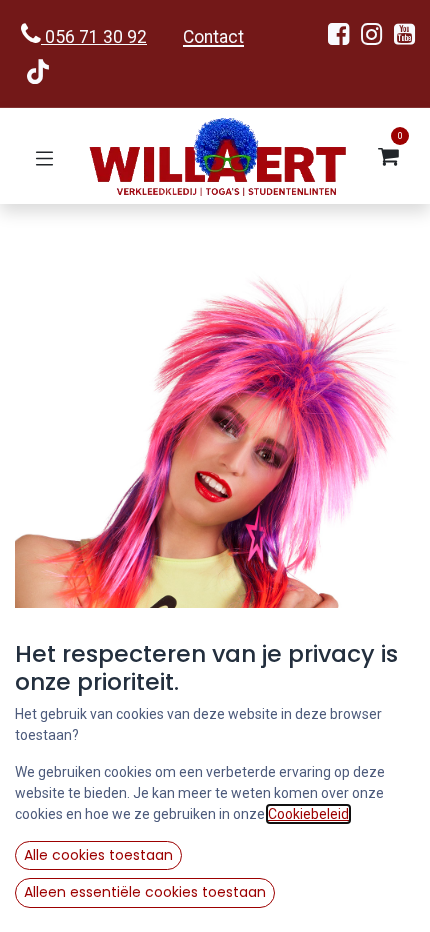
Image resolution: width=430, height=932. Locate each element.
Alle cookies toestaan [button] (98, 855)
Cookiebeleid (308, 814)
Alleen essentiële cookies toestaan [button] (145, 892)
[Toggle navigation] (44, 156)
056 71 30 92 (94, 37)
